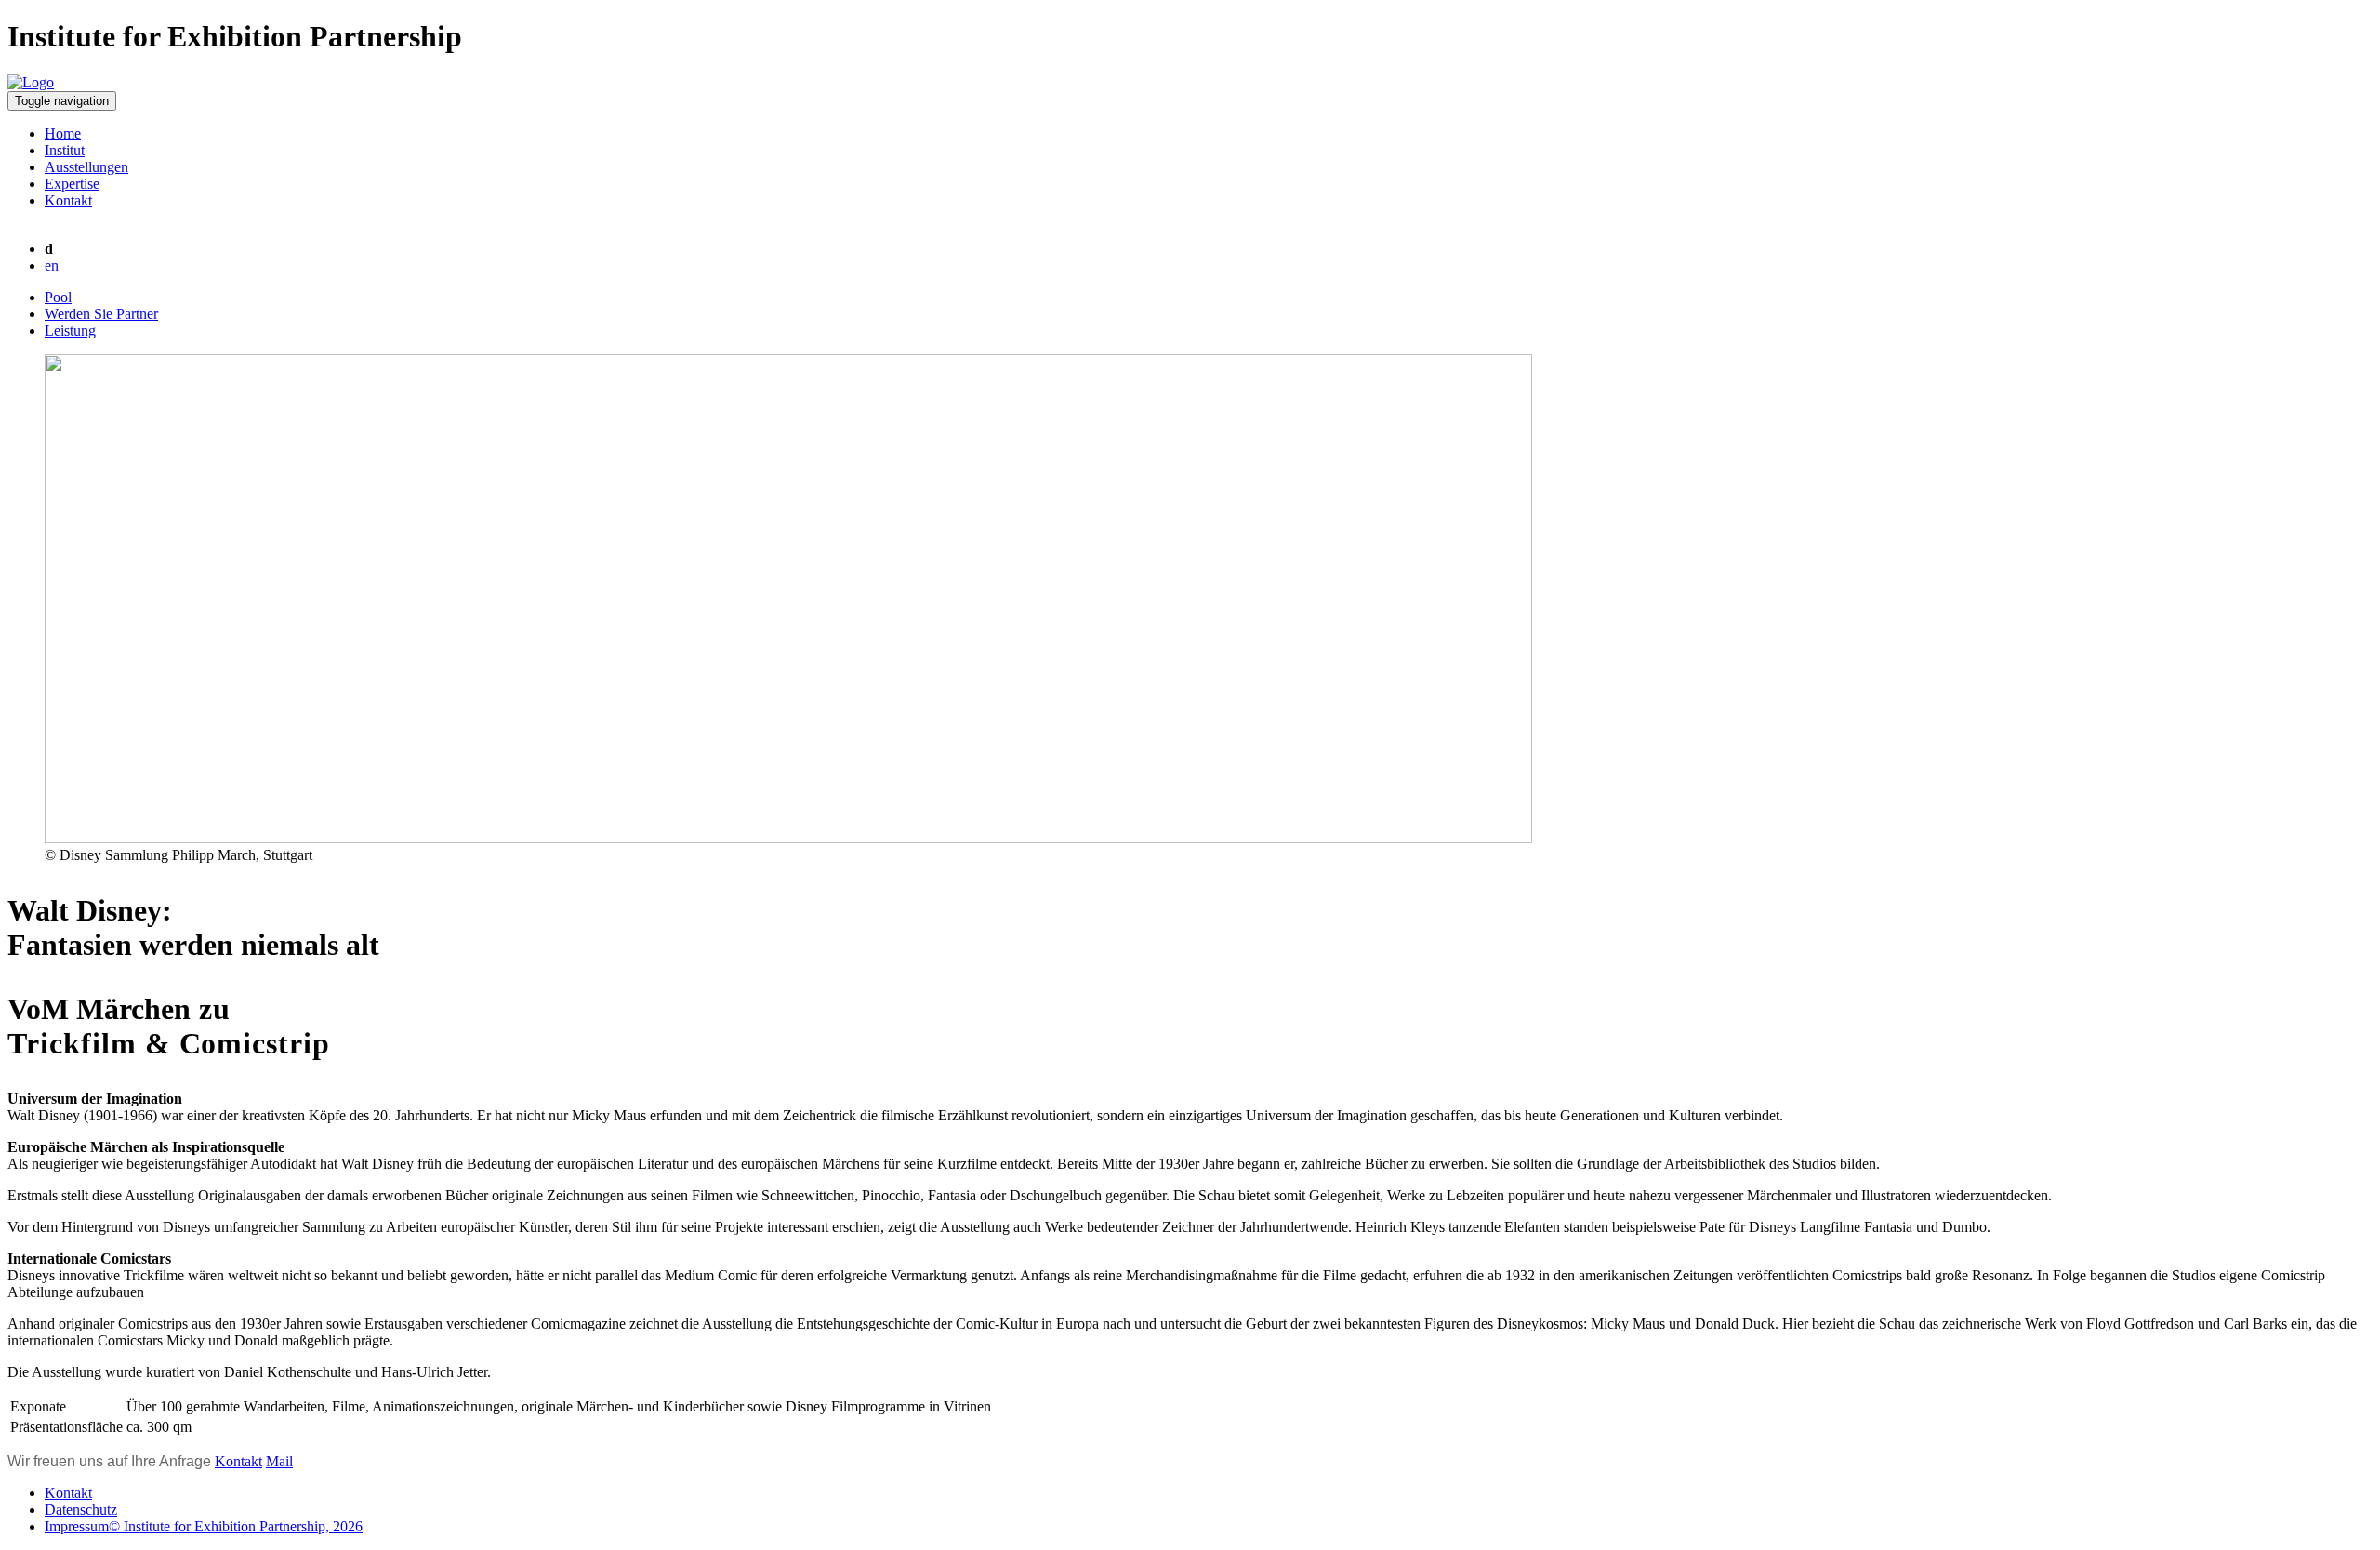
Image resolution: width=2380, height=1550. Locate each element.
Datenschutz (81, 1510)
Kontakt (68, 200)
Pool (58, 297)
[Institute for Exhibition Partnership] (31, 82)
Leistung (70, 331)
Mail (279, 1461)
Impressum (204, 1526)
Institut (65, 150)
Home (63, 133)
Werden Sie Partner (101, 314)
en (52, 265)
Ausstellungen (86, 167)
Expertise (72, 184)
